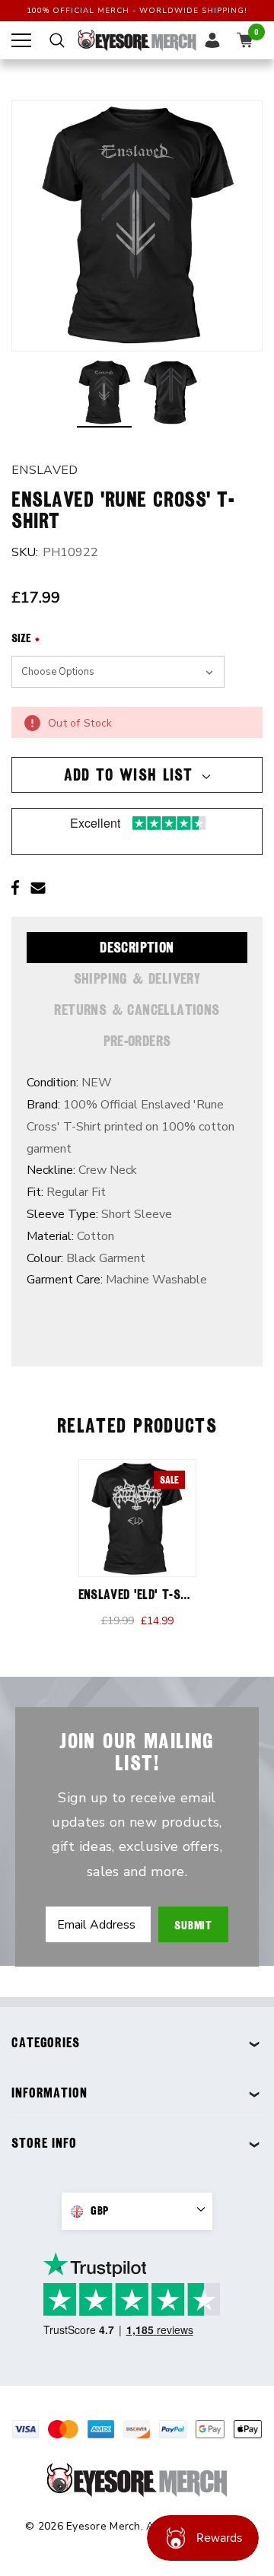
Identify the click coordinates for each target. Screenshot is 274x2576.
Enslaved (45, 470)
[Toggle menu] (21, 40)
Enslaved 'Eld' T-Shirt (142, 1594)
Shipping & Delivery (137, 978)
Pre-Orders (137, 1041)
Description (137, 947)
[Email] (38, 888)
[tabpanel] (137, 1551)
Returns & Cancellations (137, 1010)
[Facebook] (15, 888)
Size (25, 638)
